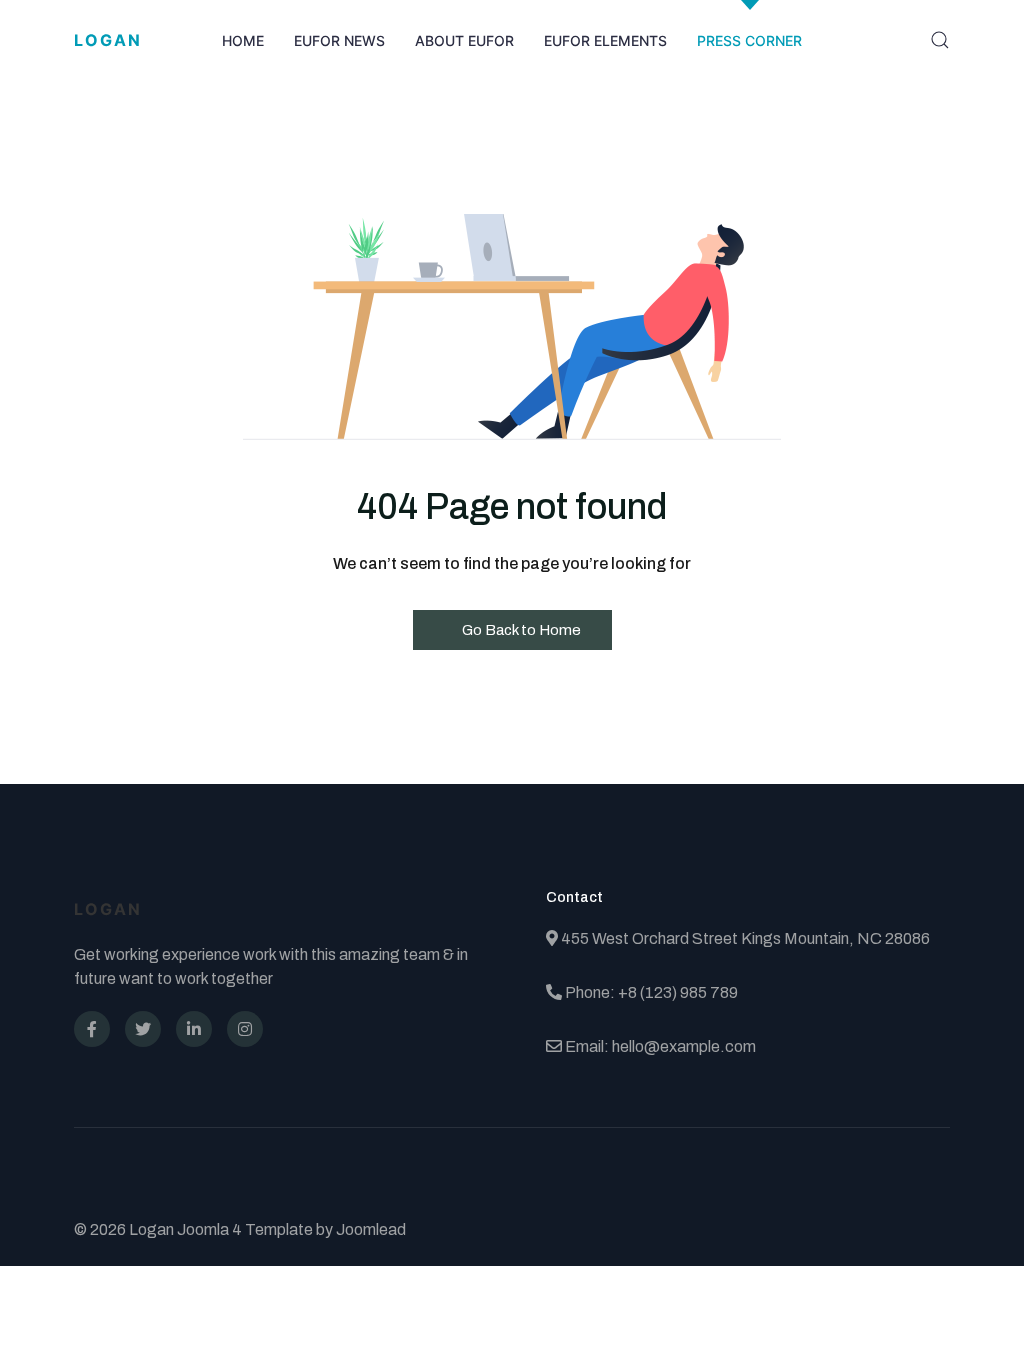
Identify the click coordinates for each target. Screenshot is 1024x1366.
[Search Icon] (940, 40)
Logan (108, 40)
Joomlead (371, 1229)
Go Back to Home (520, 630)
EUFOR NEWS (339, 40)
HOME (243, 40)
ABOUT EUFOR (464, 40)
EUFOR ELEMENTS (605, 40)
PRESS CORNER (749, 40)
